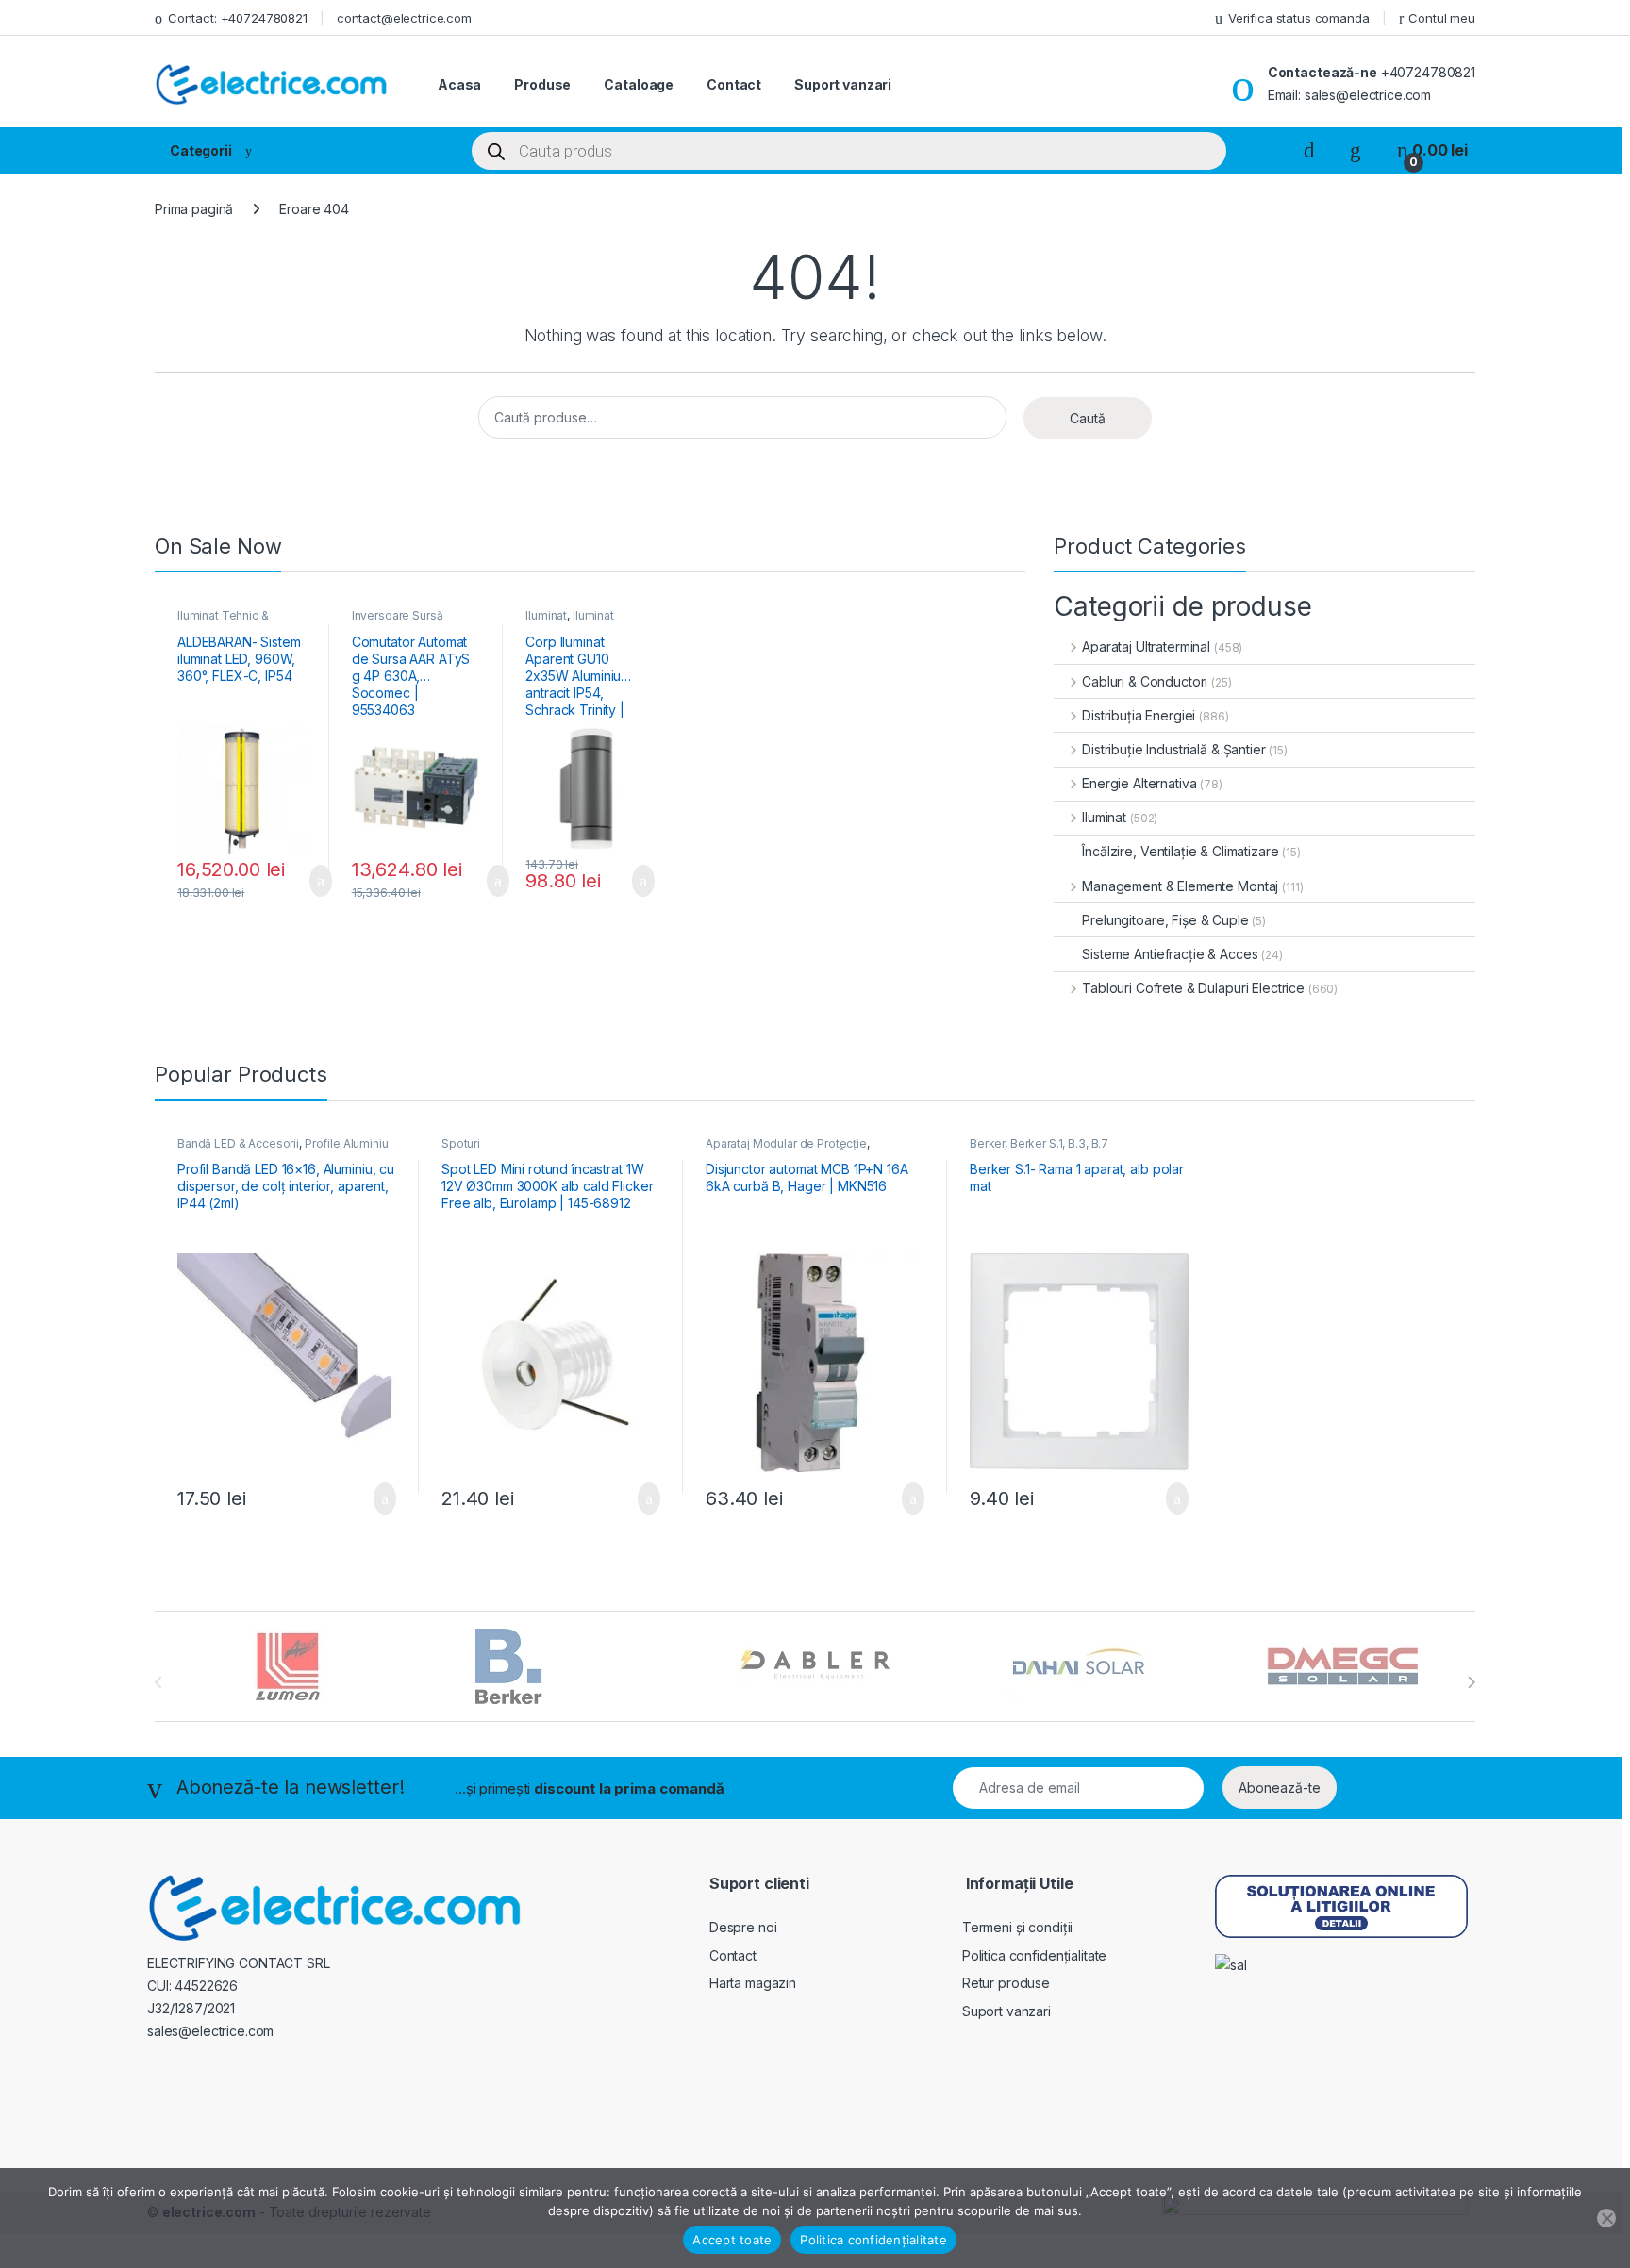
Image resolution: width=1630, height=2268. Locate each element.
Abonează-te (1280, 1788)
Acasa (459, 84)
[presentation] (1471, 1682)
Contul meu (1442, 18)
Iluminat (546, 615)
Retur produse (1006, 1983)
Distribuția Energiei (1139, 715)
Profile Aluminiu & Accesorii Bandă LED (283, 1150)
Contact (734, 84)
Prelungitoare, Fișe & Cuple (1165, 920)
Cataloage (639, 84)
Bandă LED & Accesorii (238, 1143)
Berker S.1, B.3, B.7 (1059, 1143)
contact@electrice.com (404, 18)
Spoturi (461, 1143)
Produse (542, 84)
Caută (1088, 418)
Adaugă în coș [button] (308, 881)
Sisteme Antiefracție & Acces (1170, 954)
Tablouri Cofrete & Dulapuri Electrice (1193, 988)
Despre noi (743, 1927)
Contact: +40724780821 (238, 18)
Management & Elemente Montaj (1180, 886)
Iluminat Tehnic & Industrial (223, 621)
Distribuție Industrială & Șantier (1173, 749)
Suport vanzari (843, 84)
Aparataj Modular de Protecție (786, 1143)
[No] (1606, 2218)
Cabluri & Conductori (1145, 681)
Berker (987, 1143)
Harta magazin (753, 1983)
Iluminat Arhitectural (570, 621)
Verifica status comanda (1299, 18)
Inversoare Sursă (398, 615)
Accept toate (732, 2240)
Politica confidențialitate (1034, 1955)
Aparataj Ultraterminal (1146, 646)
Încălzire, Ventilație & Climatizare (1180, 851)
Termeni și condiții (1017, 1927)
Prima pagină (194, 209)
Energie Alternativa (1139, 783)
